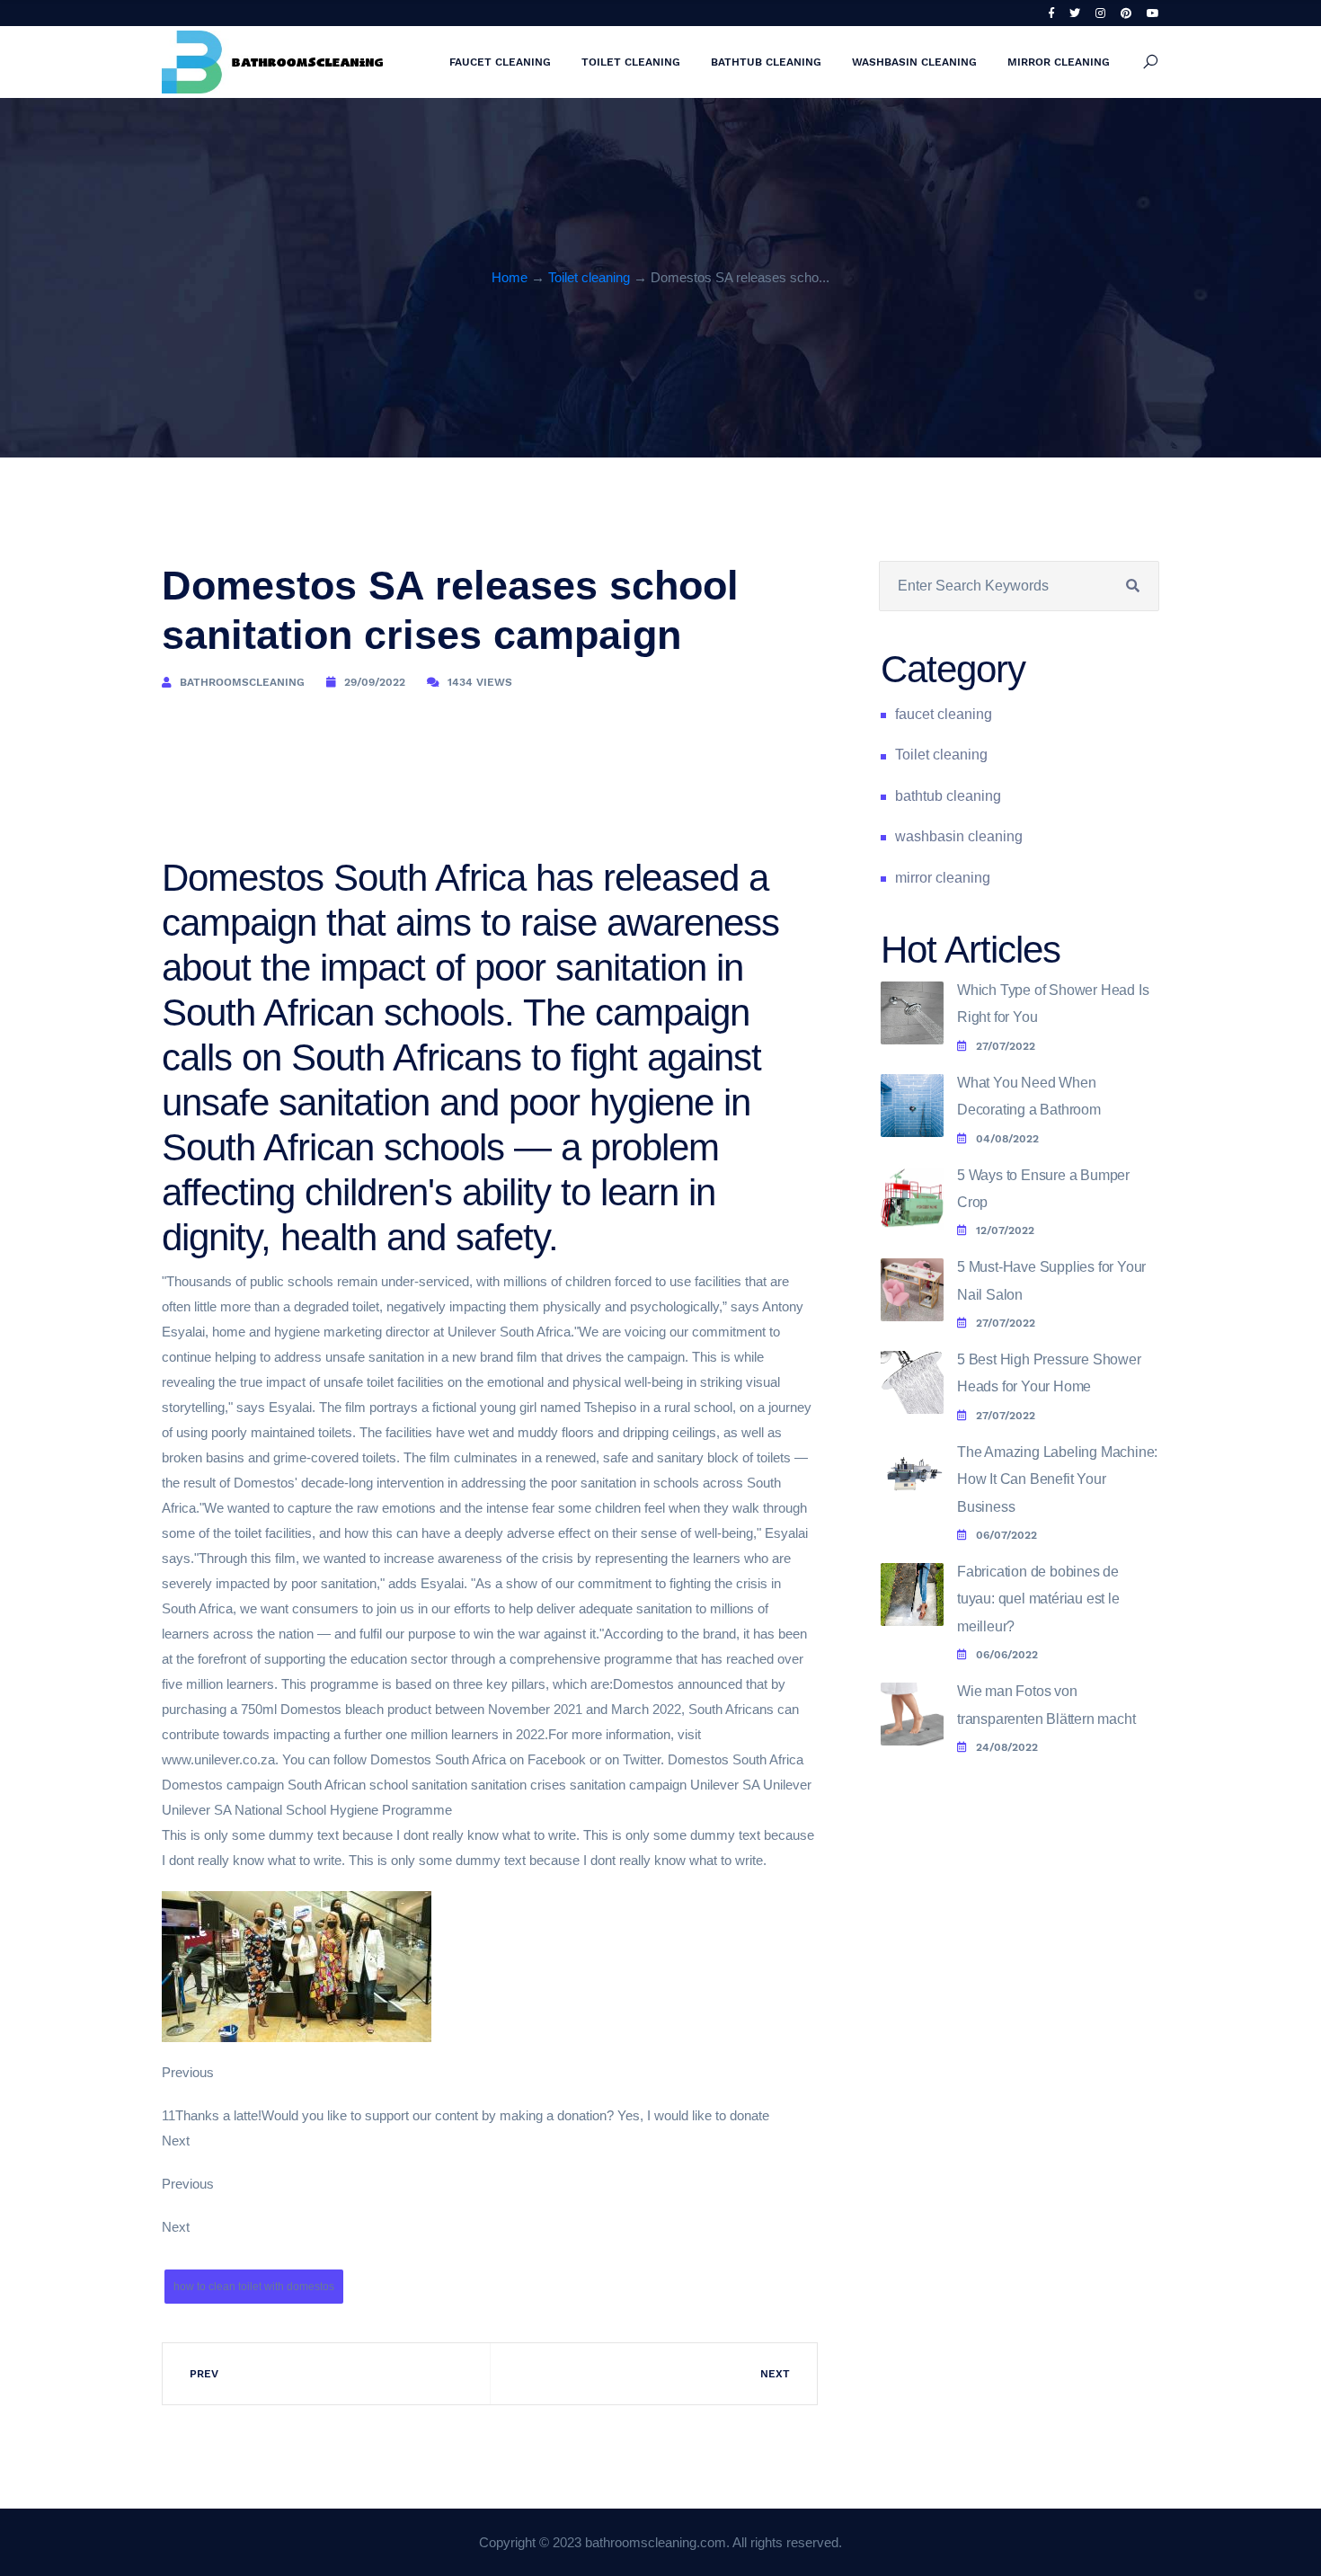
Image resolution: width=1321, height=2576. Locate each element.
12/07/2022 (1005, 1230)
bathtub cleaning (766, 62)
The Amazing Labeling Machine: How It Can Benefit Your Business (1057, 1479)
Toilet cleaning (631, 62)
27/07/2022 (1006, 1046)
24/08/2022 (1007, 1747)
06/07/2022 (1006, 1535)
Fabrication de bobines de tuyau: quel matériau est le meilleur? (1038, 1599)
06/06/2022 (1007, 1655)
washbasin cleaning (914, 62)
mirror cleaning (1059, 62)
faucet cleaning (500, 62)
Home (510, 277)
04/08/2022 (1007, 1139)
